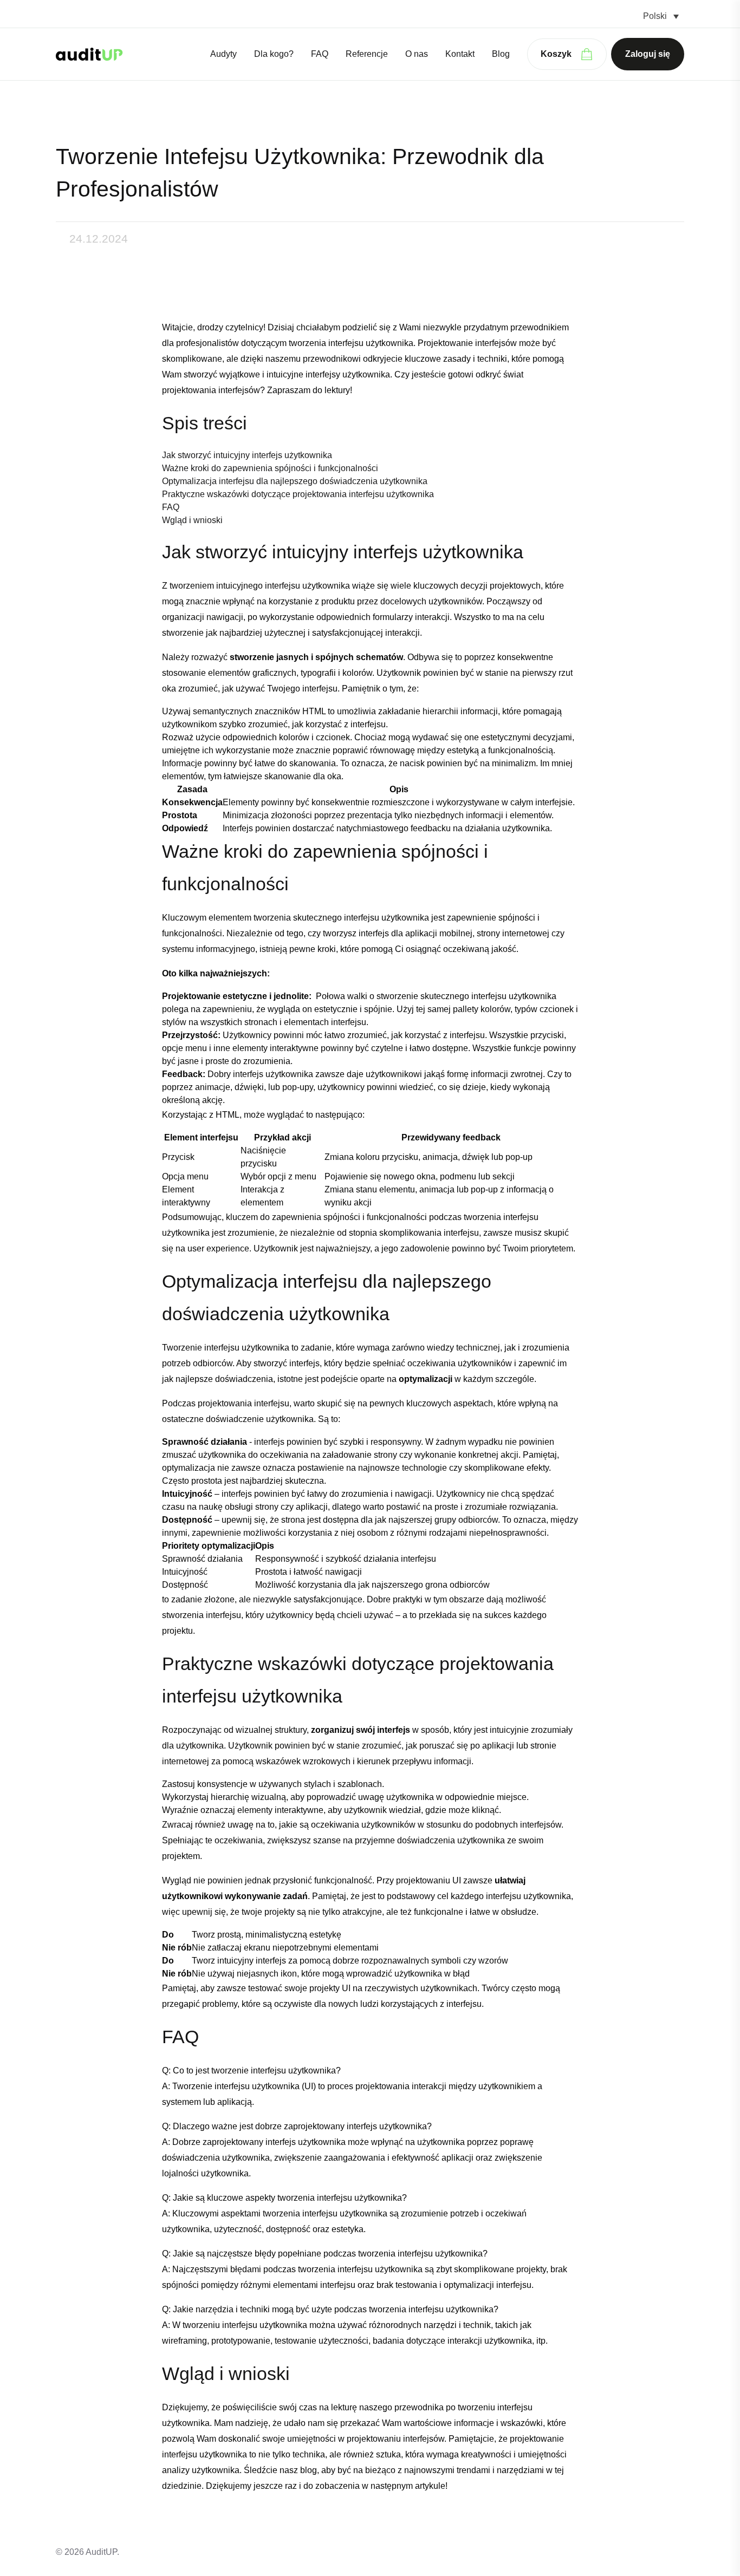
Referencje (367, 54)
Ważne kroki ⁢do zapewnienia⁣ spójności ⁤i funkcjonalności (270, 468)
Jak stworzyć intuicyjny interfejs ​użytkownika (247, 455)
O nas (417, 54)
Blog (501, 54)
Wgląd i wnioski (192, 520)
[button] (661, 16)
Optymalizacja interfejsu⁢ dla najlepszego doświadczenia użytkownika (295, 481)
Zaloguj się (648, 54)
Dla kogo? (274, 54)
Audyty (223, 54)
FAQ (320, 54)
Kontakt (460, 54)
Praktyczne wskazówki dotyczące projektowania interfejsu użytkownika (298, 494)
